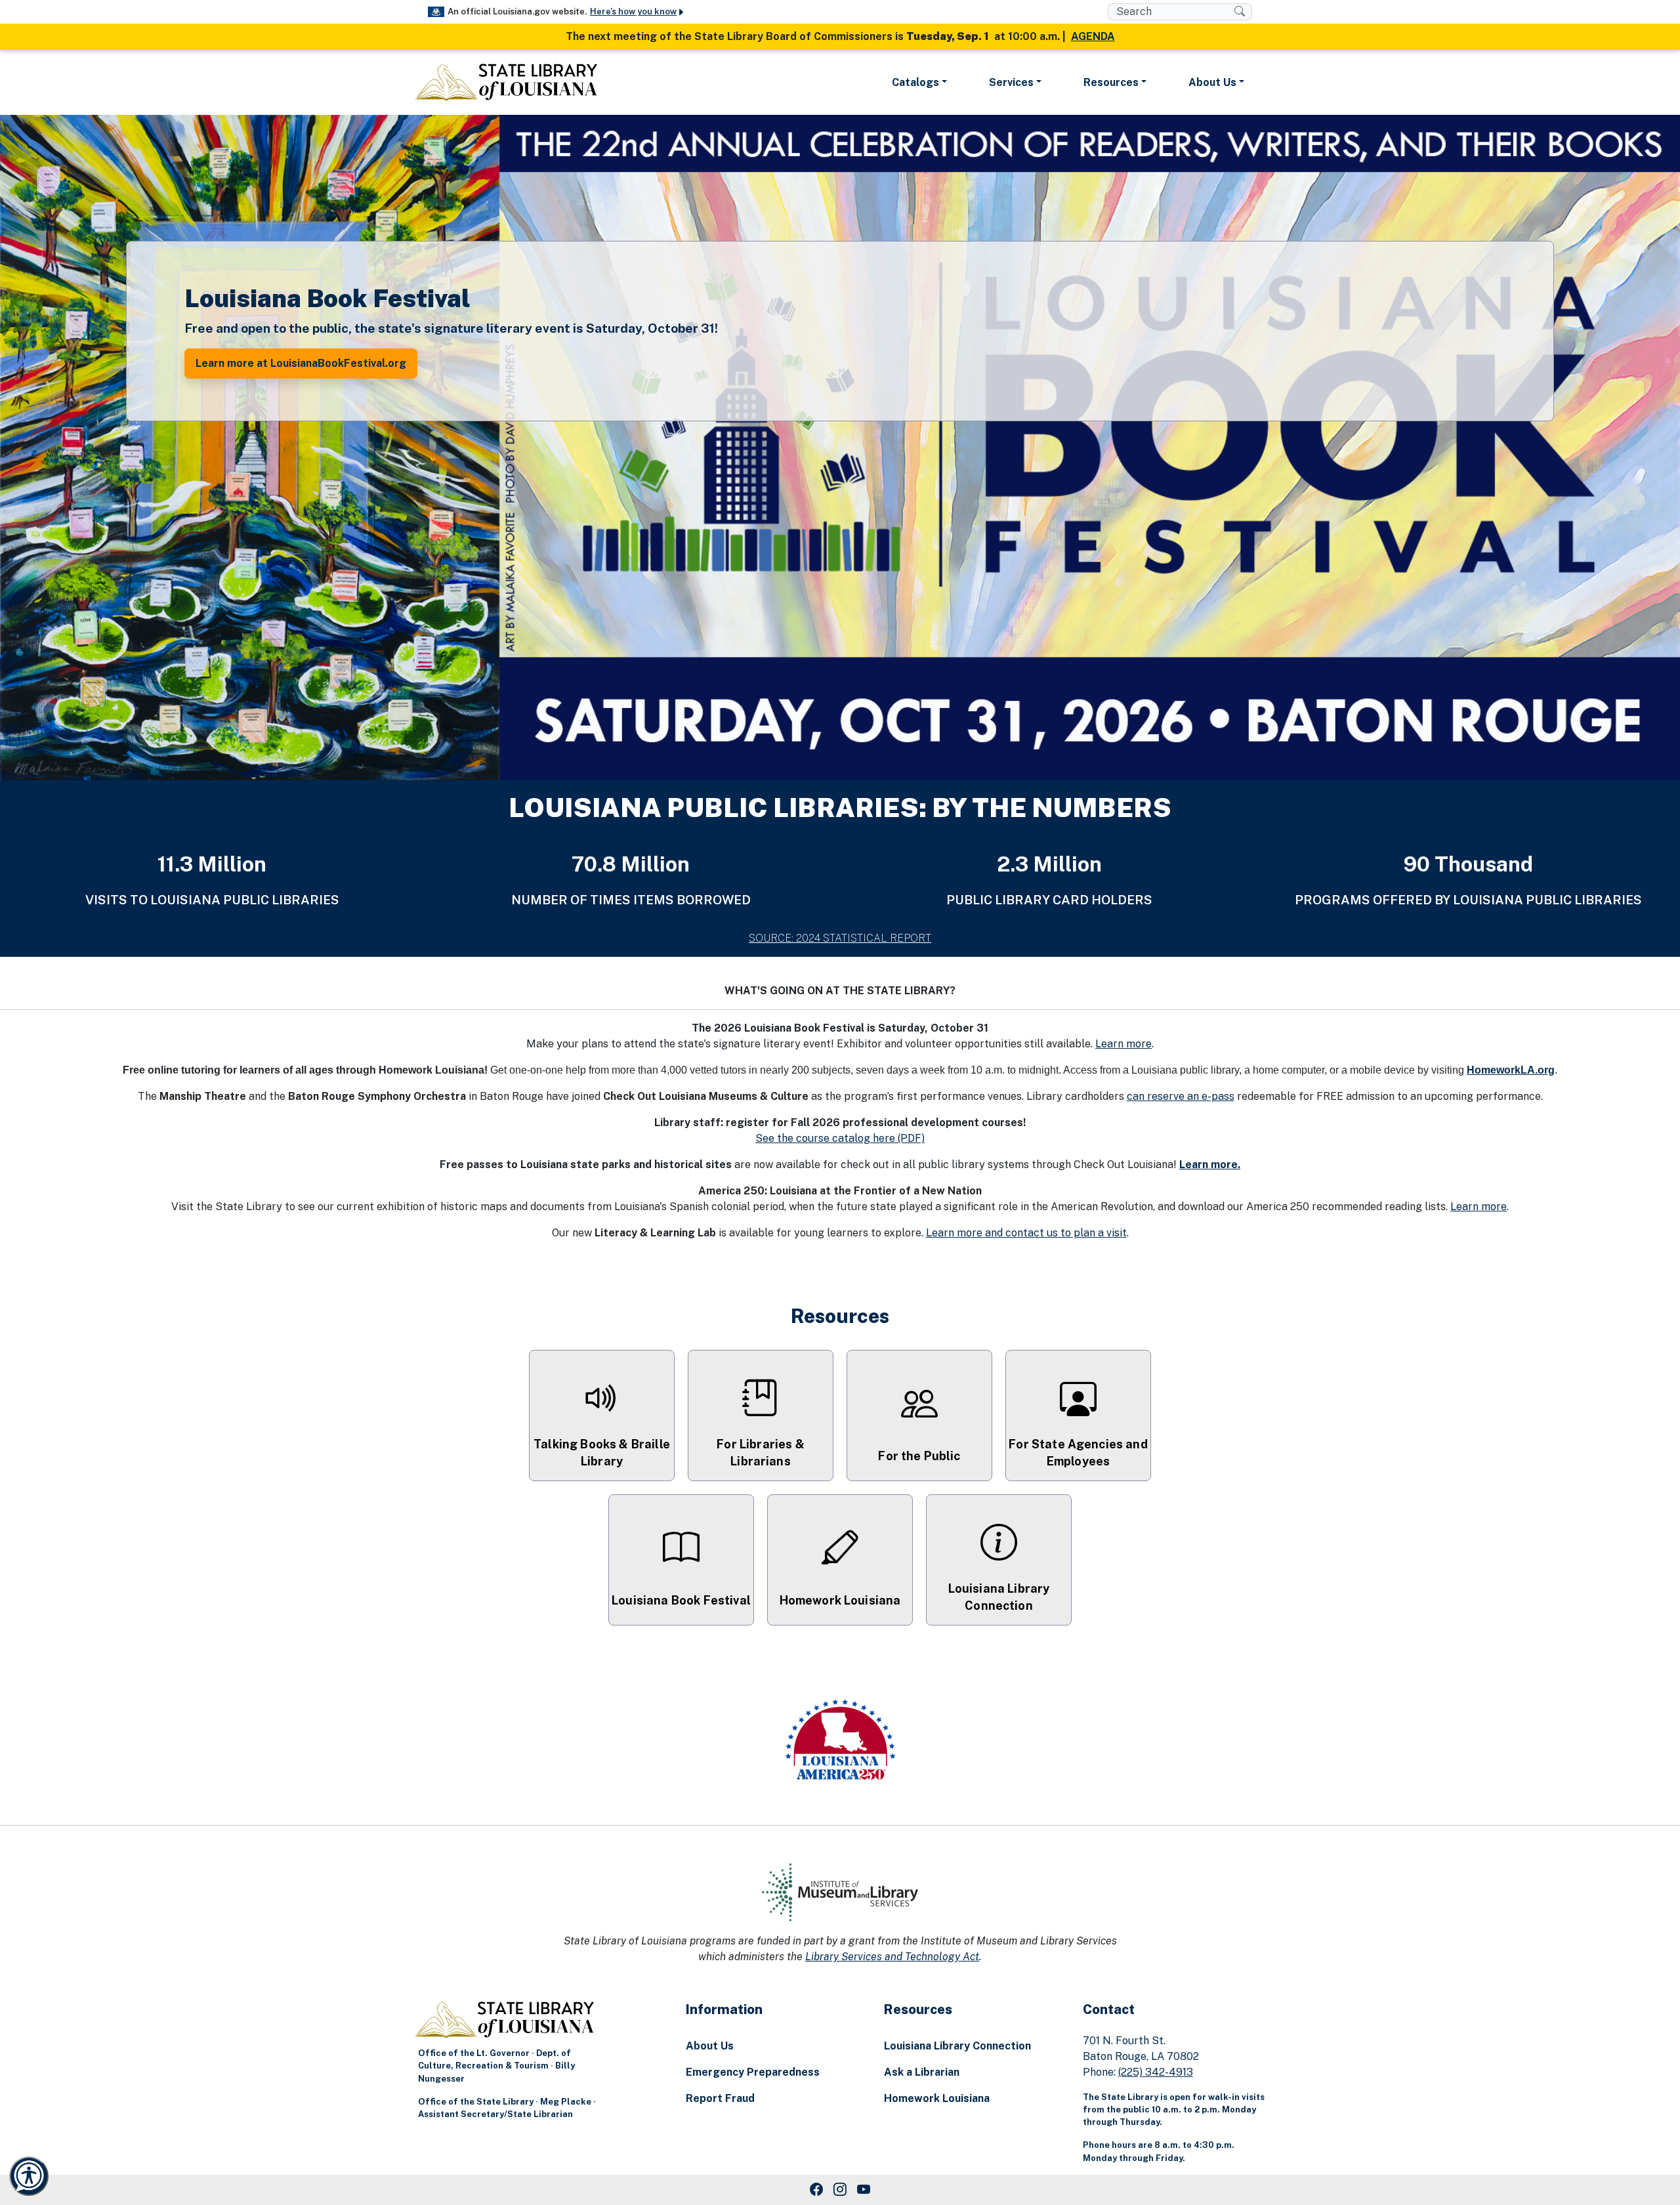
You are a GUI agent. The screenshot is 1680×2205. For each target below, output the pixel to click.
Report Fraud (720, 2098)
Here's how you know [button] (633, 11)
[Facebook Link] (816, 2190)
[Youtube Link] (864, 2190)
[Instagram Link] (840, 2190)
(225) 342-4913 (1156, 2072)
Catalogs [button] (915, 82)
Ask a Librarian (922, 2072)
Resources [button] (1111, 82)
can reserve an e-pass (1181, 1096)
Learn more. (1210, 1165)
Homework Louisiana (937, 2098)
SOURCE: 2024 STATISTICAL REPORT (840, 938)
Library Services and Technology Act (892, 1957)
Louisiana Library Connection (957, 2046)
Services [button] (1011, 82)
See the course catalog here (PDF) (840, 1138)
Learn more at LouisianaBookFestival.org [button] (301, 363)
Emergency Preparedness (753, 2072)
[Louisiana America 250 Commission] (840, 1742)
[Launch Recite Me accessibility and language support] (29, 2176)
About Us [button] (1212, 82)
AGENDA (1093, 36)
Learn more (1123, 1044)
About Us (710, 2046)
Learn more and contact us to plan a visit (1026, 1233)
